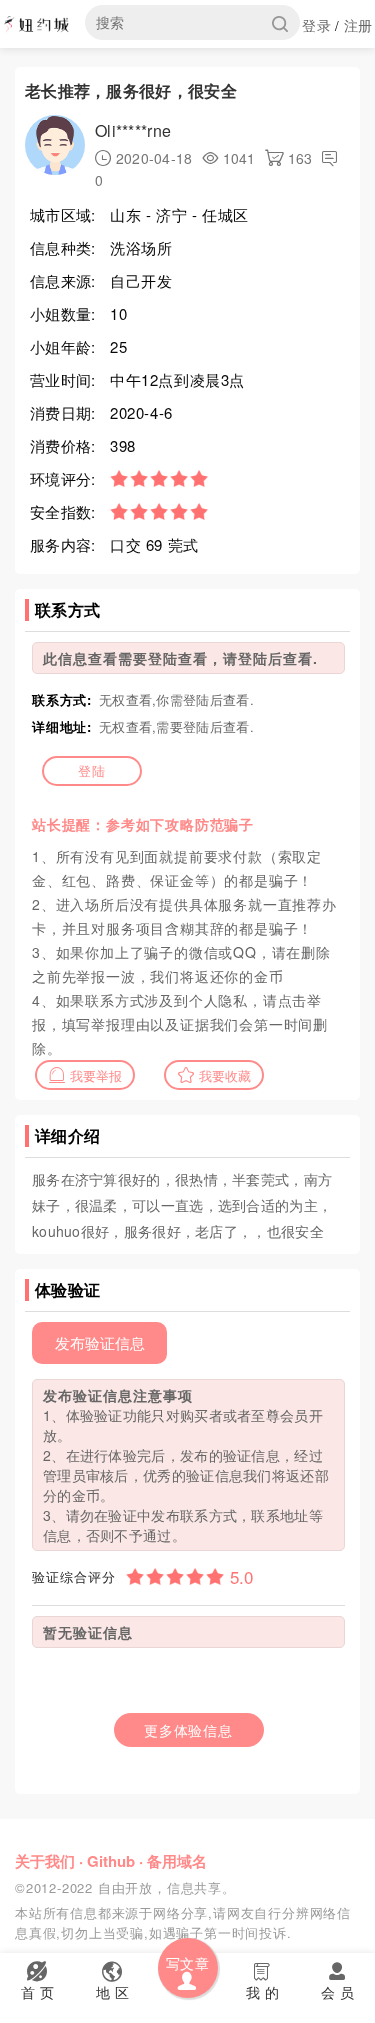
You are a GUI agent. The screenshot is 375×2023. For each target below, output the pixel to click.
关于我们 (45, 1861)
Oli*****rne (133, 130)
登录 (316, 25)
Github (111, 1861)
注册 (358, 25)
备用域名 (177, 1861)
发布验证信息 (100, 1342)
